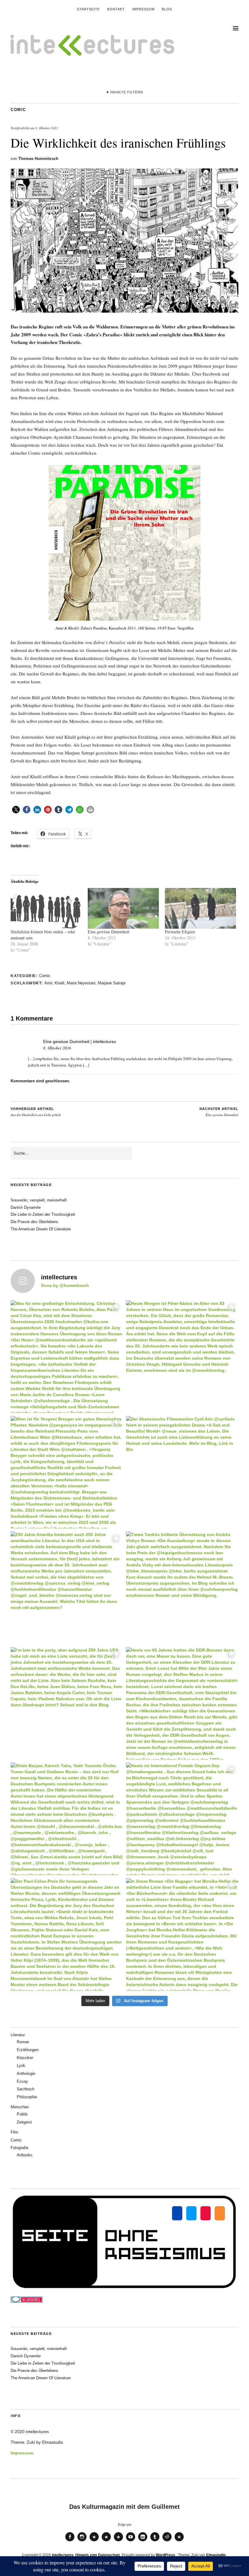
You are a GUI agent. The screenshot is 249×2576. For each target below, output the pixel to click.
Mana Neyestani (81, 983)
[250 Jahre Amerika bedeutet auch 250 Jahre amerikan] (67, 1588)
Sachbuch (26, 2089)
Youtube (131, 2541)
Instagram (82, 2541)
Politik (22, 2114)
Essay (22, 2081)
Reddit (167, 2541)
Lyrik (21, 2066)
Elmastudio (216, 2555)
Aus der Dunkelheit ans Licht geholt (36, 1112)
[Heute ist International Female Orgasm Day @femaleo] (182, 1819)
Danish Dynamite (26, 1207)
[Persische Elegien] (200, 908)
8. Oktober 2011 (47, 128)
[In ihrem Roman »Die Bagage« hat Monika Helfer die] (182, 1934)
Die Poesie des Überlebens (34, 1222)
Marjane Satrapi (112, 983)
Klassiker (25, 2058)
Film (14, 2132)
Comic (18, 110)
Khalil (60, 983)
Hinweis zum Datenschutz (98, 2555)
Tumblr (155, 2541)
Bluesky (94, 2541)
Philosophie (27, 2097)
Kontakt (116, 9)
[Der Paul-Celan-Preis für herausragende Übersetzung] (67, 1934)
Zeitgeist (24, 2122)
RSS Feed (118, 2541)
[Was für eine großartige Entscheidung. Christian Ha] (67, 1357)
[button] (16, 810)
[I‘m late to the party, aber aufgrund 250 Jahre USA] (67, 1703)
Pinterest (179, 2541)
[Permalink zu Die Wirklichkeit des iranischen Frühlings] (124, 311)
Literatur (18, 2035)
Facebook (70, 2541)
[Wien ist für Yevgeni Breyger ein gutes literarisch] (67, 1472)
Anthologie (26, 2073)
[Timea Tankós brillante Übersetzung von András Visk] (182, 1588)
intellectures (63, 2555)
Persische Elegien (180, 932)
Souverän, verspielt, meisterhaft (39, 1200)
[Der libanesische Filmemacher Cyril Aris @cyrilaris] (182, 1472)
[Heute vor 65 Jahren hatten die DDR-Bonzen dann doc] (182, 1703)
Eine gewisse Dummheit (109, 932)
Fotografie (19, 2148)
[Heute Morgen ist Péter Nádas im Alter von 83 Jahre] (182, 1357)
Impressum (143, 9)
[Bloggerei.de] (27, 2301)
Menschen (20, 2107)
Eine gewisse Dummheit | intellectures (80, 1042)
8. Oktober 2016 (57, 1048)
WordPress (165, 2555)
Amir (48, 983)
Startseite (88, 9)
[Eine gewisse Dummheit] (123, 908)
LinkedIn (143, 2541)
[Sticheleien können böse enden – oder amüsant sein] (46, 908)
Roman (23, 2042)
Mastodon (106, 2541)
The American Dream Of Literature (41, 1229)
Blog (167, 9)
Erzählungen (28, 2050)
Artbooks (25, 2155)
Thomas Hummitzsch (38, 159)
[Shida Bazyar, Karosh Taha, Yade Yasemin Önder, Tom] (67, 1819)
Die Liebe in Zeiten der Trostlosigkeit (43, 1214)
